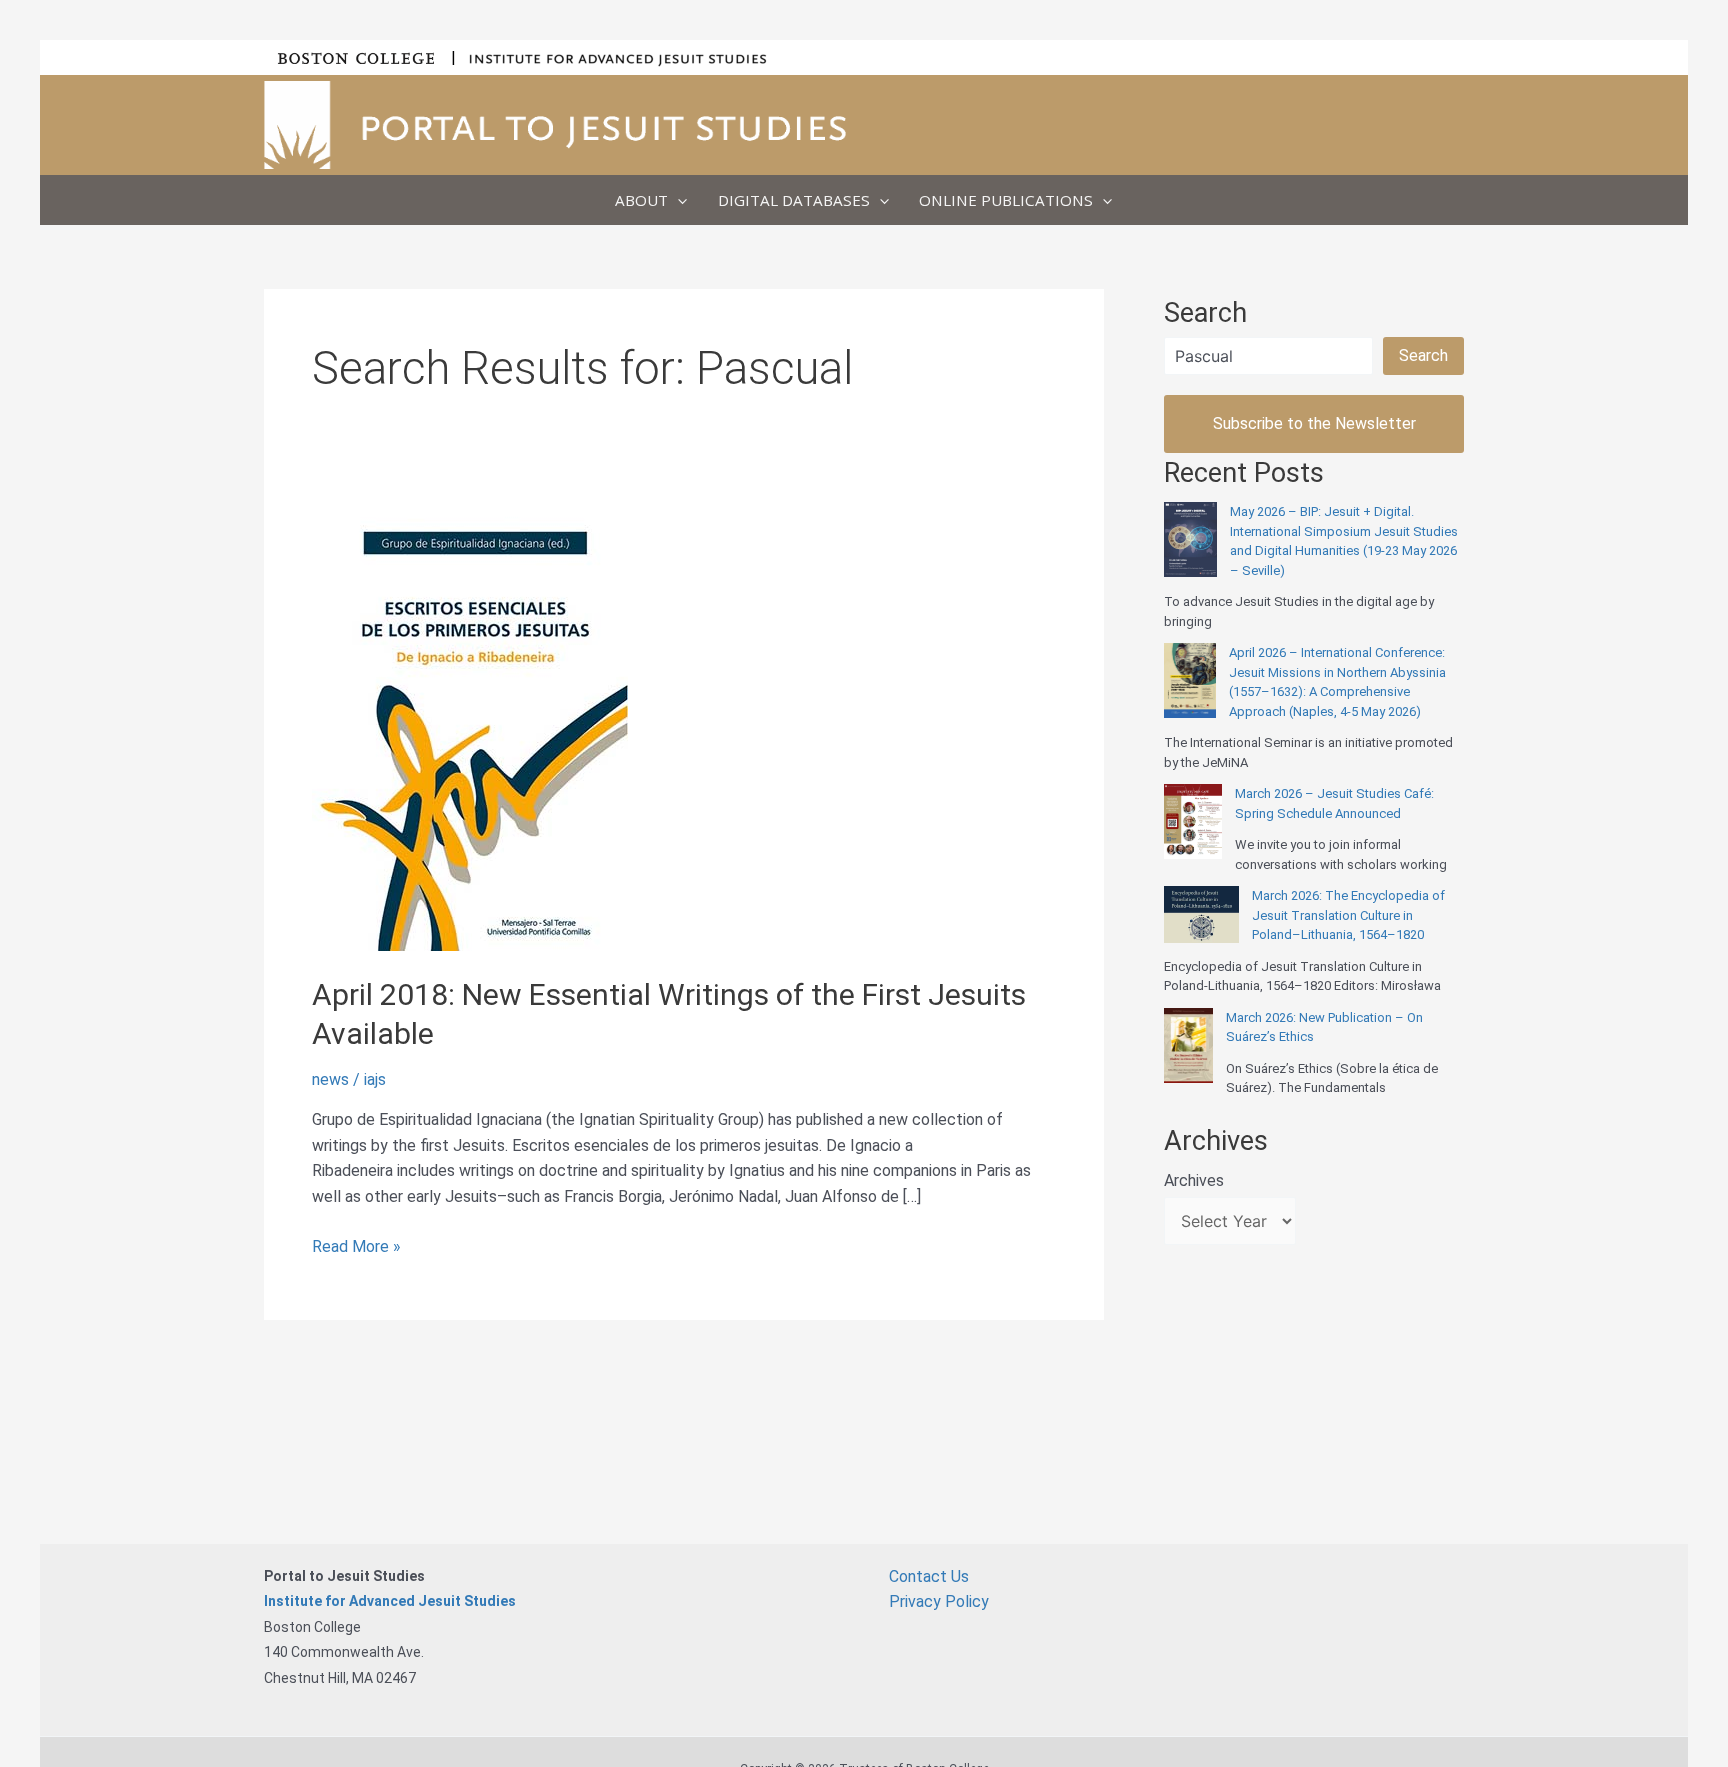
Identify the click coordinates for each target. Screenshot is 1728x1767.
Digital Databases (794, 200)
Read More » (356, 1248)
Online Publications (1006, 200)
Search (1423, 355)
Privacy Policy (939, 1601)
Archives (1194, 1180)
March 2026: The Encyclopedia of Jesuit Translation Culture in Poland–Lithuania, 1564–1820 (1348, 915)
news (330, 1079)
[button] (677, 200)
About (641, 200)
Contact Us (929, 1576)
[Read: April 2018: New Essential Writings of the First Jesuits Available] (470, 724)
